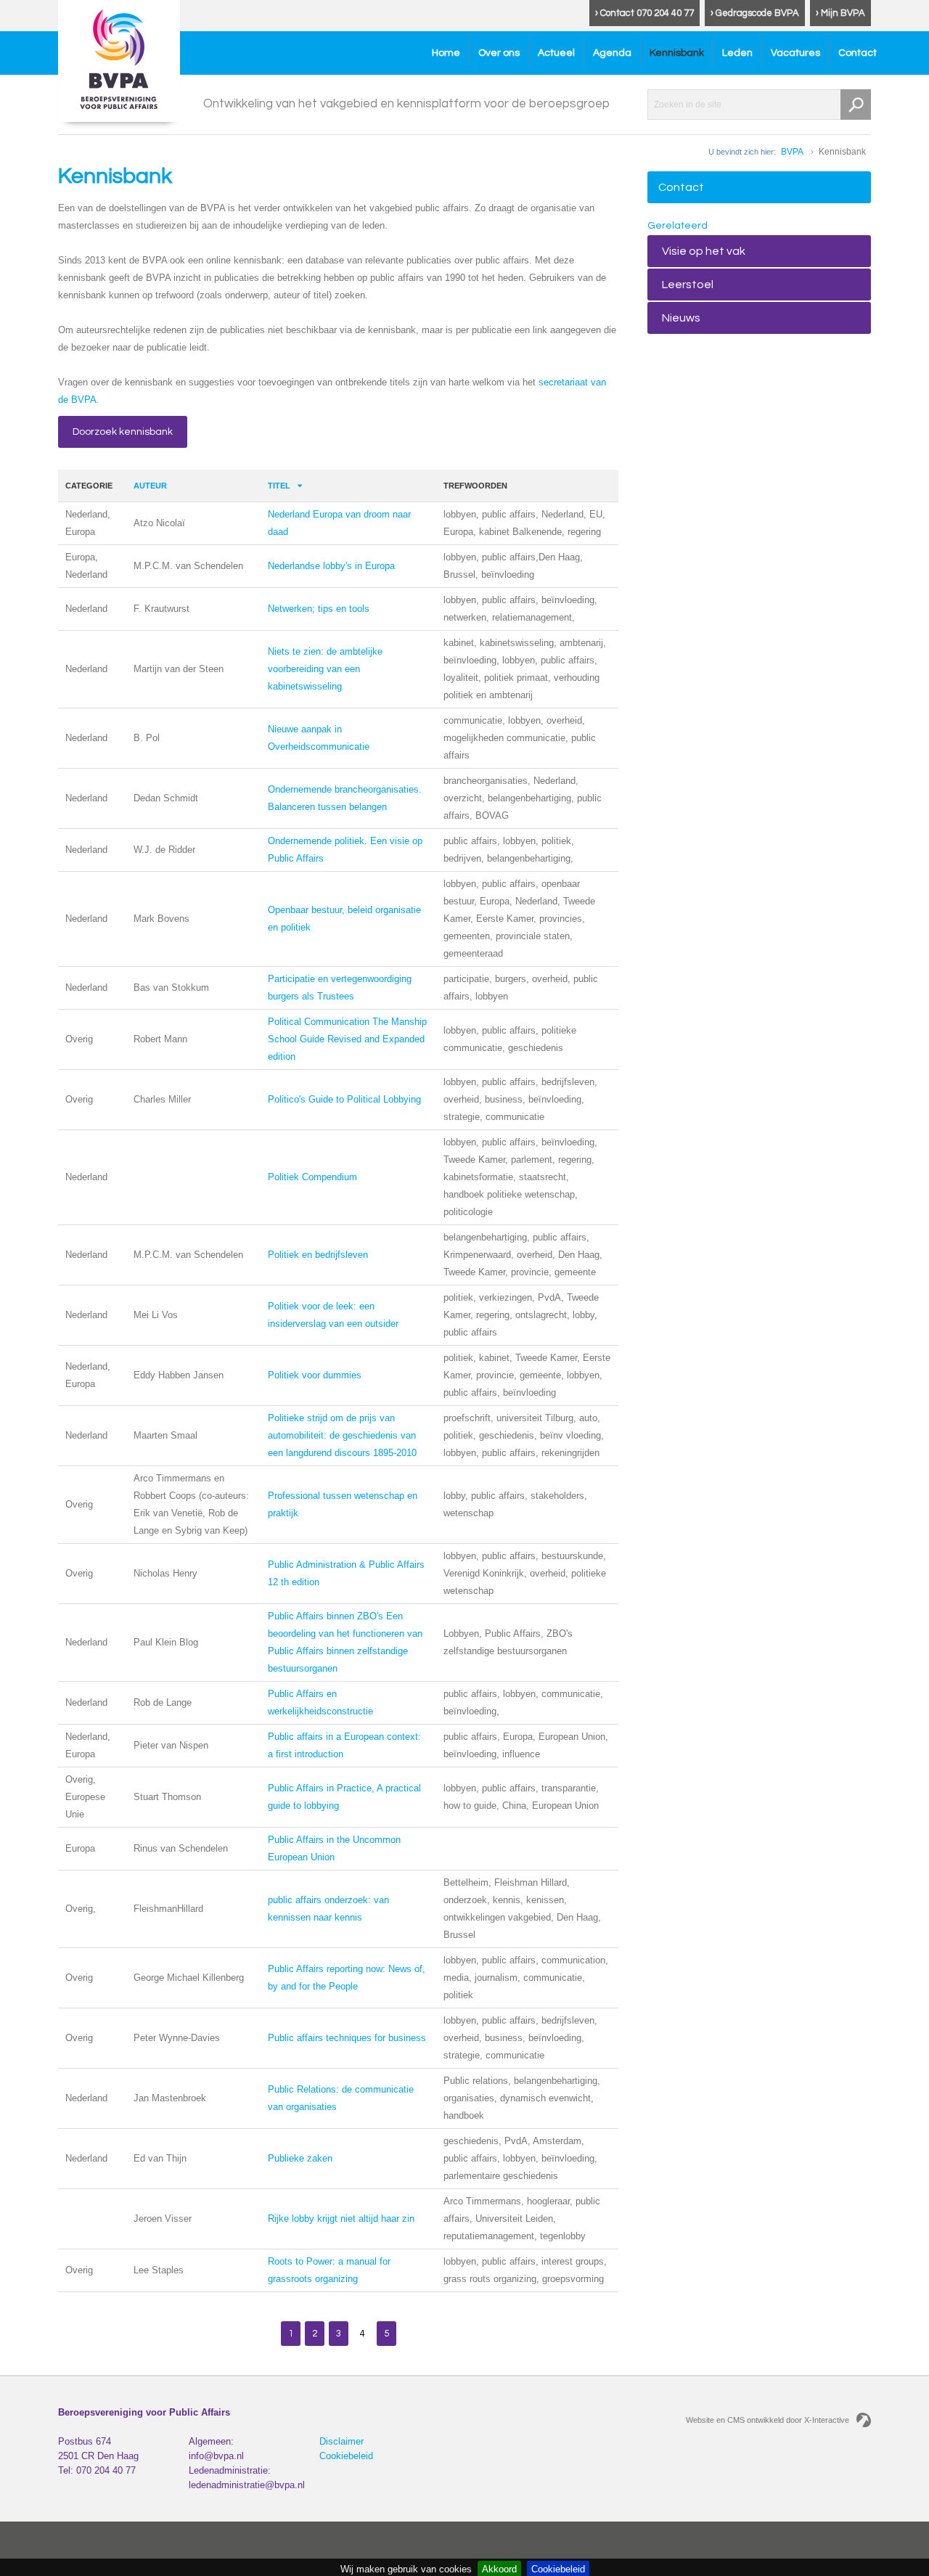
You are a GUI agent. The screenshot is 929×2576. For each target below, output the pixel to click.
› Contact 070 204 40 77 (644, 13)
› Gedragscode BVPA (755, 13)
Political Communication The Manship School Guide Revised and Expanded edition (347, 1039)
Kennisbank (677, 53)
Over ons (499, 53)
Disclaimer (341, 2441)
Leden (737, 53)
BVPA (792, 152)
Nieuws (681, 318)
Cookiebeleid (346, 2456)
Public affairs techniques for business (347, 2038)
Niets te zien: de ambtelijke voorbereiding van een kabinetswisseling (325, 669)
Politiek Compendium (312, 1177)
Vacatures (795, 53)
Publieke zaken (300, 2158)
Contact (858, 53)
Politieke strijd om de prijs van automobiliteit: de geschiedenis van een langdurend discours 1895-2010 (342, 1435)
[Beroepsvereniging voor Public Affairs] (119, 61)
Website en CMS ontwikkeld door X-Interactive (768, 2420)
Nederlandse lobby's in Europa (331, 566)
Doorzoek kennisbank (123, 432)
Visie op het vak (704, 251)
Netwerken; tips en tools (319, 609)
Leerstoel (688, 285)
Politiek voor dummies (315, 1375)
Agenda (612, 53)
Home (446, 53)
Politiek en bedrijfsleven (318, 1255)
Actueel (556, 53)
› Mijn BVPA (840, 13)
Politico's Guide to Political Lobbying (344, 1099)
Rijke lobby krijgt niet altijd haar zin (341, 2219)
